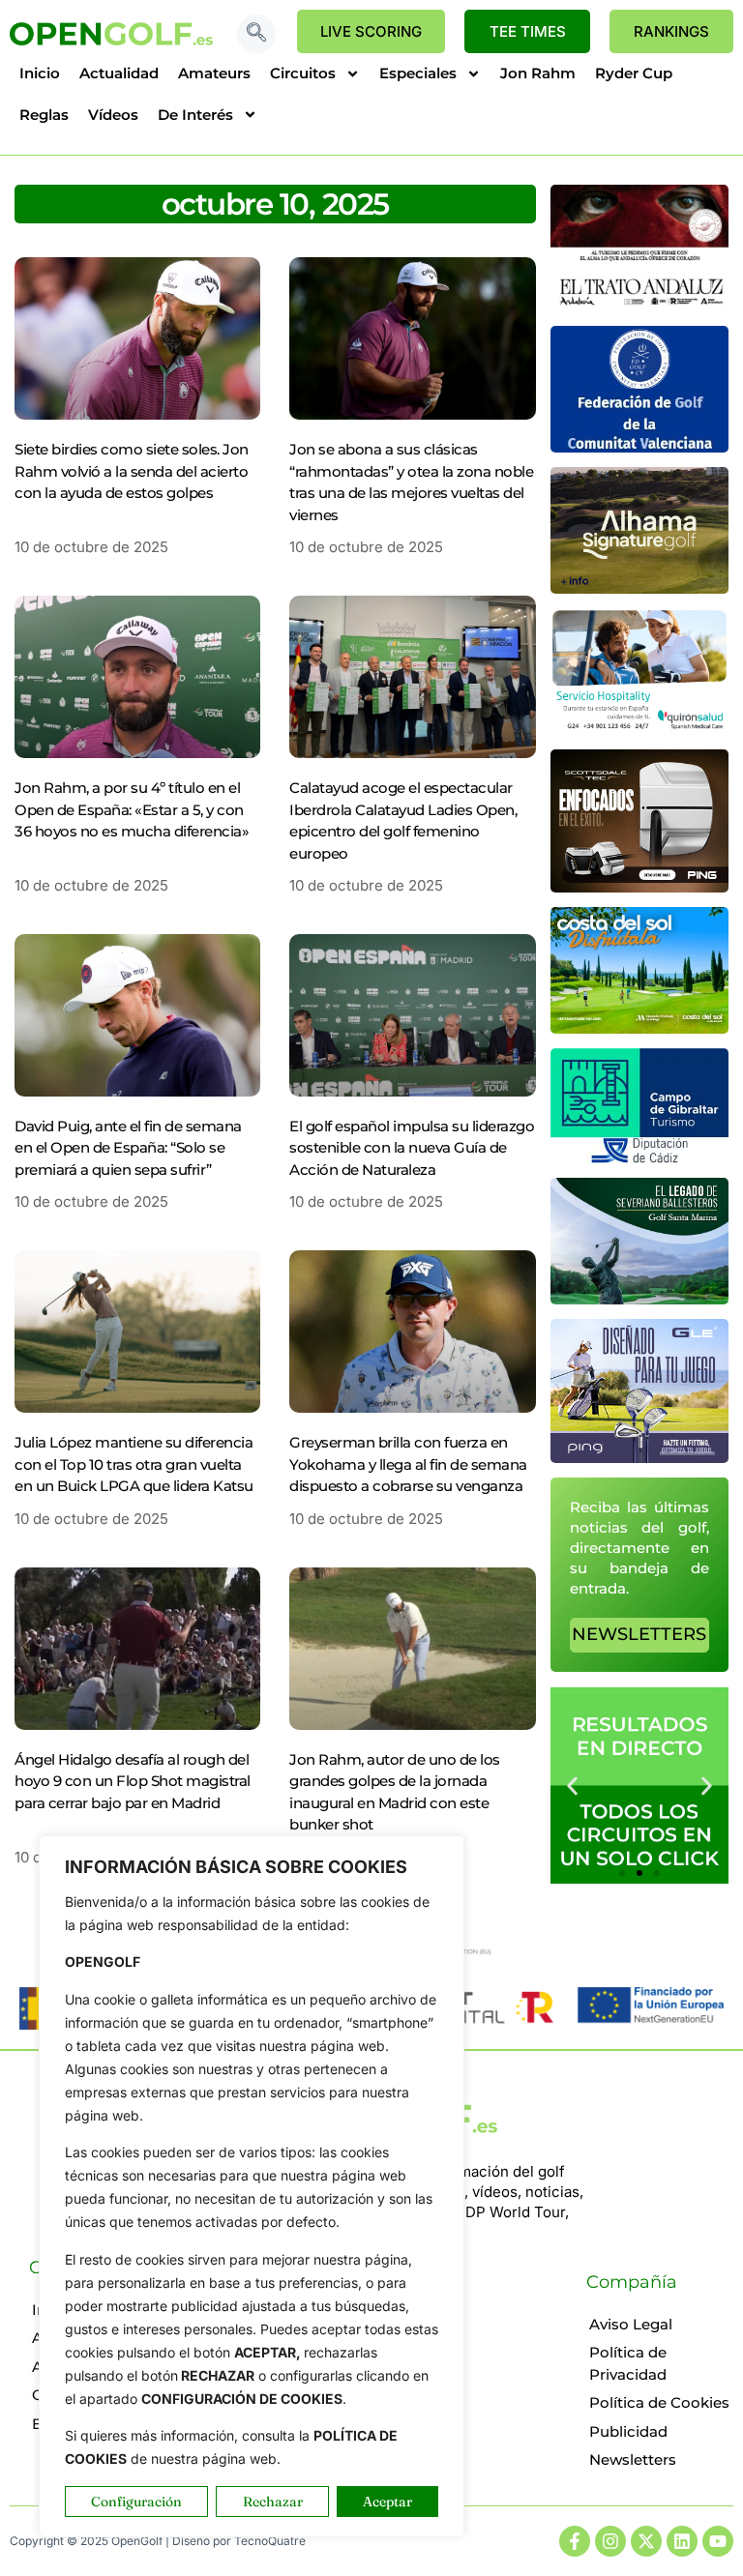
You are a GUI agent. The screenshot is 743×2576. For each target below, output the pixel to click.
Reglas (44, 115)
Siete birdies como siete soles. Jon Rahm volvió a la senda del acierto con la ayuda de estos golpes (132, 471)
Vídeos (113, 115)
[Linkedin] (682, 2541)
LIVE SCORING (371, 31)
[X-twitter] (646, 2541)
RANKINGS (671, 31)
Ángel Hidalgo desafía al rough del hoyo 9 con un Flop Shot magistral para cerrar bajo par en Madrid (133, 1781)
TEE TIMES (528, 31)
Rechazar (273, 2502)
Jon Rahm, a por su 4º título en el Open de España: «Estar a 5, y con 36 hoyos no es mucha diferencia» (132, 809)
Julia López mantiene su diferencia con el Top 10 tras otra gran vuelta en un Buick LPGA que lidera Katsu (134, 1464)
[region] (252, 2186)
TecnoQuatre (270, 2541)
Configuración (136, 2502)
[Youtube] (718, 2541)
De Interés (195, 115)
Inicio (40, 73)
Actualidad (119, 73)
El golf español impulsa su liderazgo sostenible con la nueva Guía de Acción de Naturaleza (412, 1148)
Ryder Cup (634, 73)
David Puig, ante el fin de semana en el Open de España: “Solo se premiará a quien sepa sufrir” (128, 1148)
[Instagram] (610, 2541)
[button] (256, 34)
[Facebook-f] (575, 2541)
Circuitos (303, 73)
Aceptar (387, 2502)
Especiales (418, 73)
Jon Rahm (538, 73)
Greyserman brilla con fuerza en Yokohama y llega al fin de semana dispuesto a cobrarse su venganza (408, 1464)
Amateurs (214, 73)
